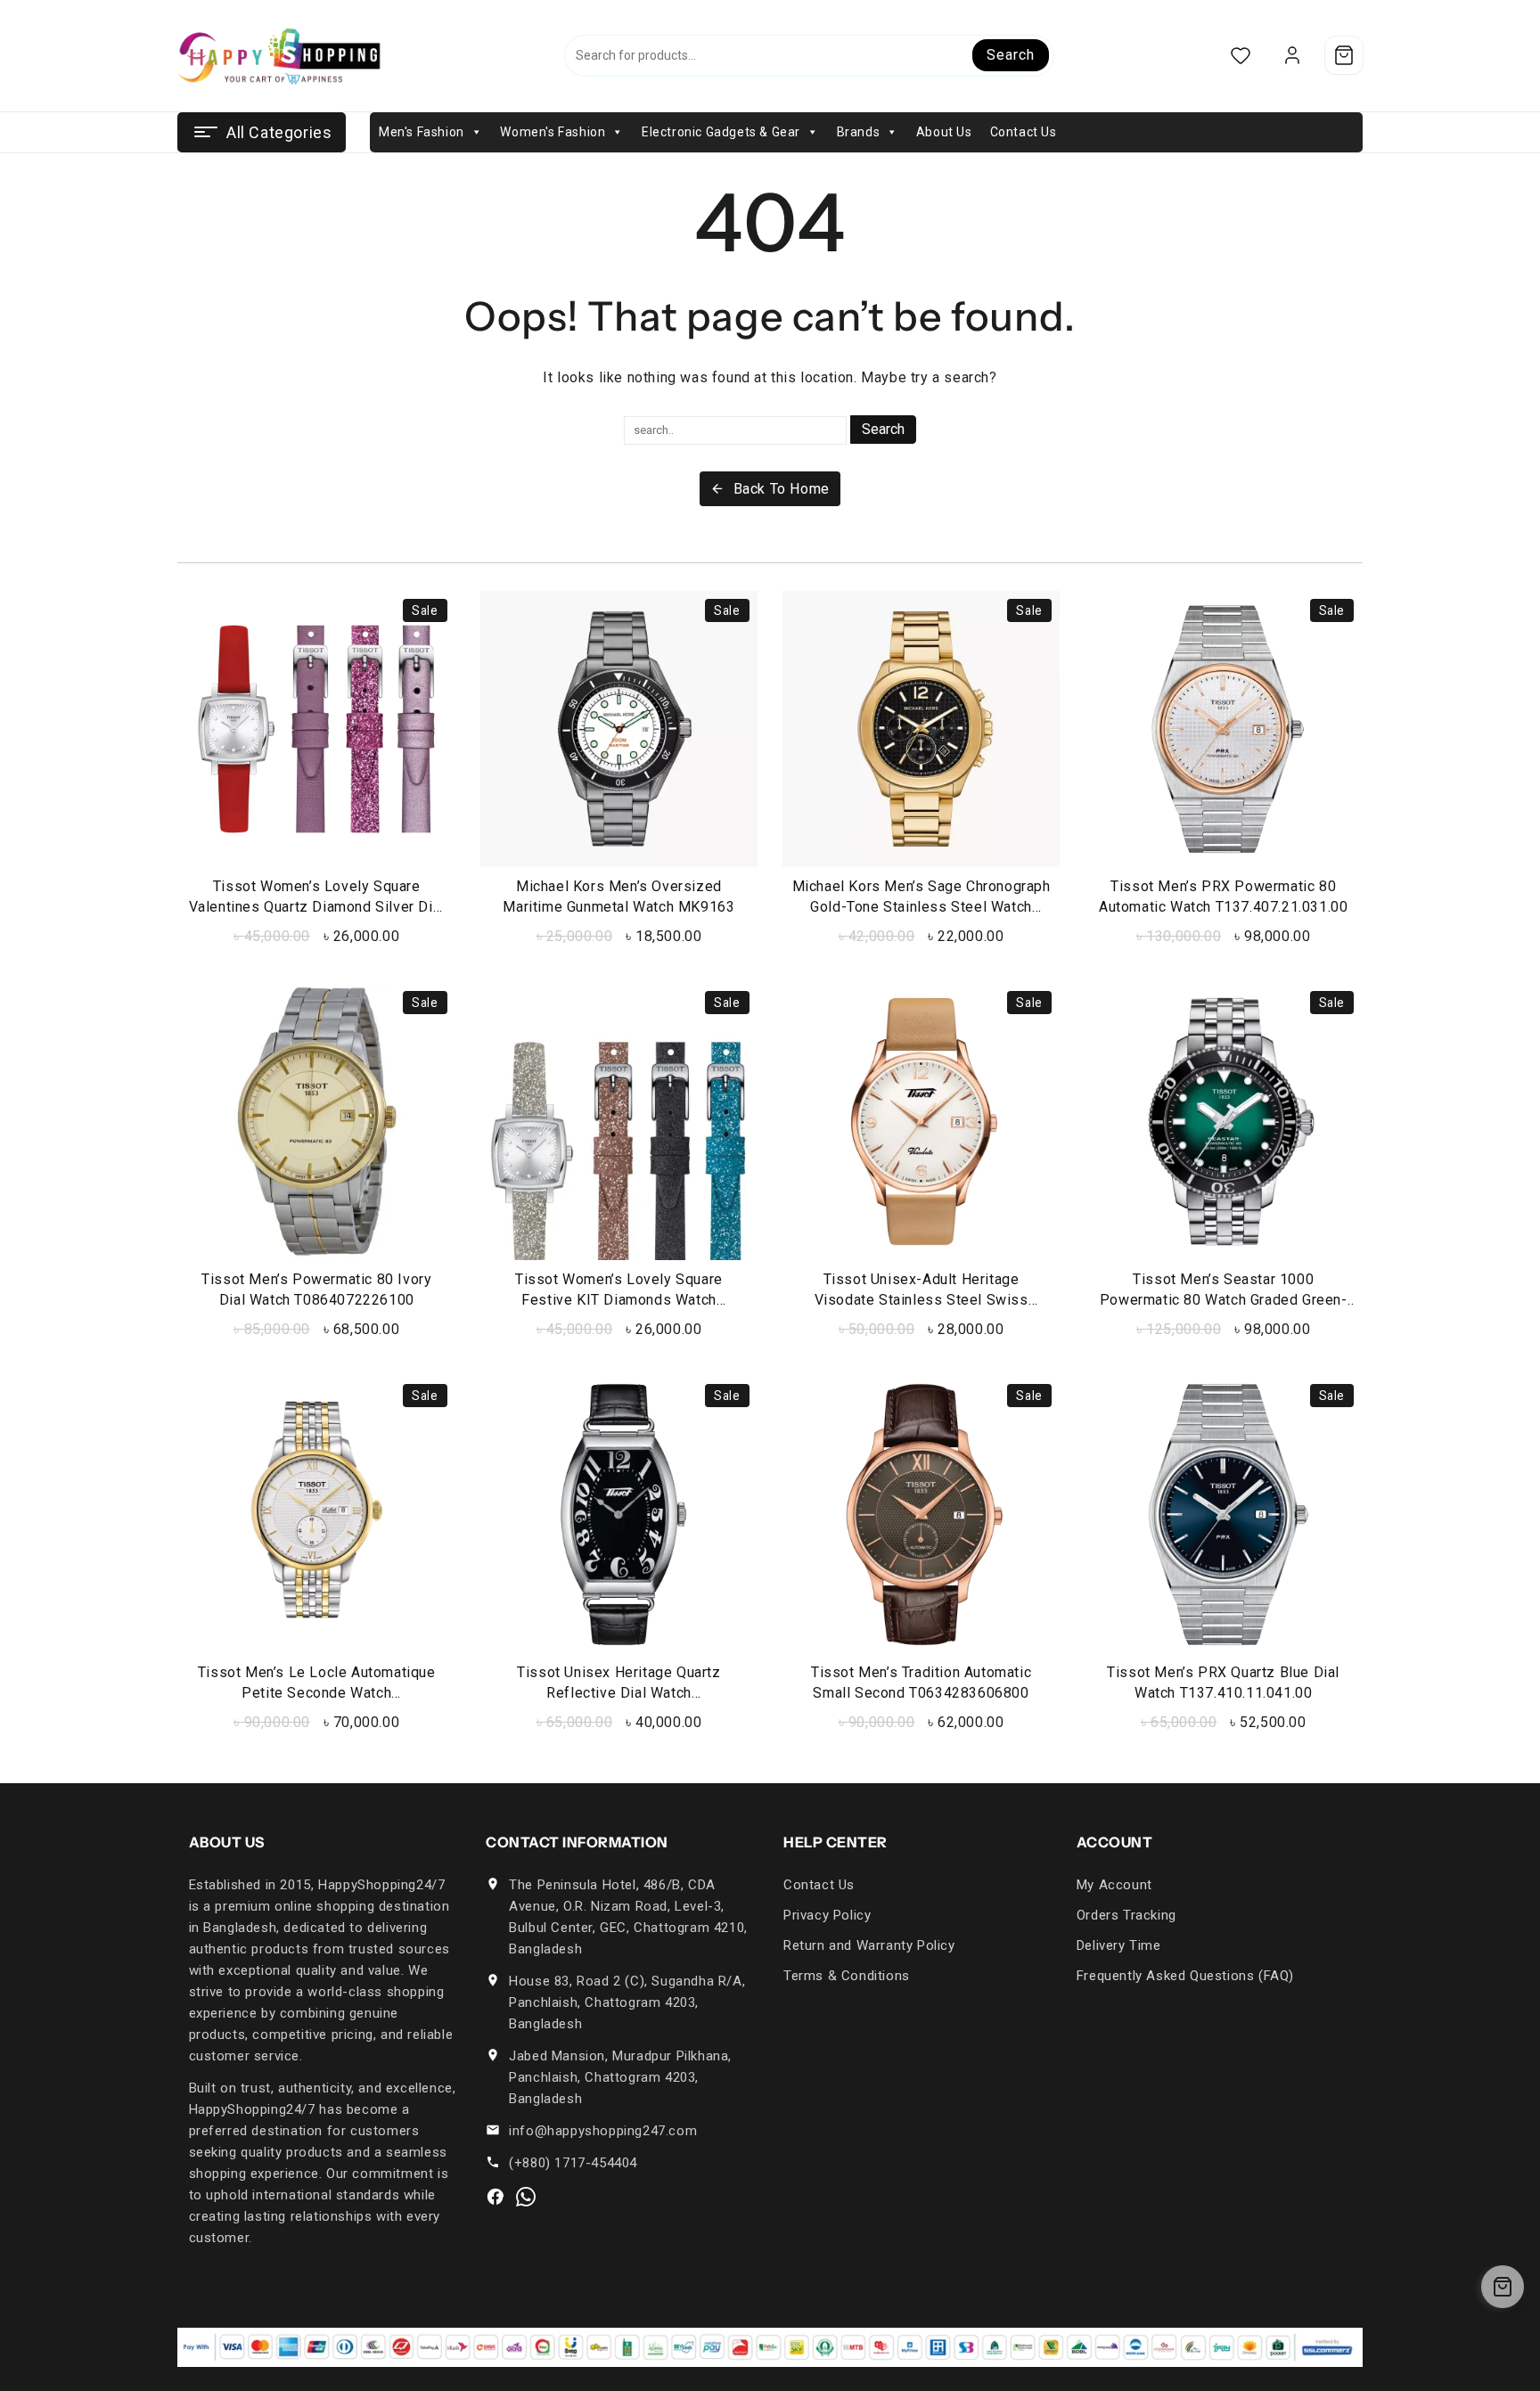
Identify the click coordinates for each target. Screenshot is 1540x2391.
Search (1010, 55)
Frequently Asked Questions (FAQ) (1185, 1976)
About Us (944, 132)
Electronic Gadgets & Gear (721, 132)
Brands (859, 132)
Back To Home (782, 489)
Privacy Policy (827, 1915)
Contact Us (1024, 132)
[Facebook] (496, 2197)
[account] (1292, 56)
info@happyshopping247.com (603, 2131)
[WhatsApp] (526, 2197)
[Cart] (1344, 55)
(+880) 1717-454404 (573, 2163)
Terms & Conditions (847, 1976)
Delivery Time (1119, 1945)
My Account (1114, 1885)
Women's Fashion (553, 132)
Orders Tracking (1126, 1915)
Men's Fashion (422, 132)
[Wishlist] (1240, 56)
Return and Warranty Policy (869, 1945)
